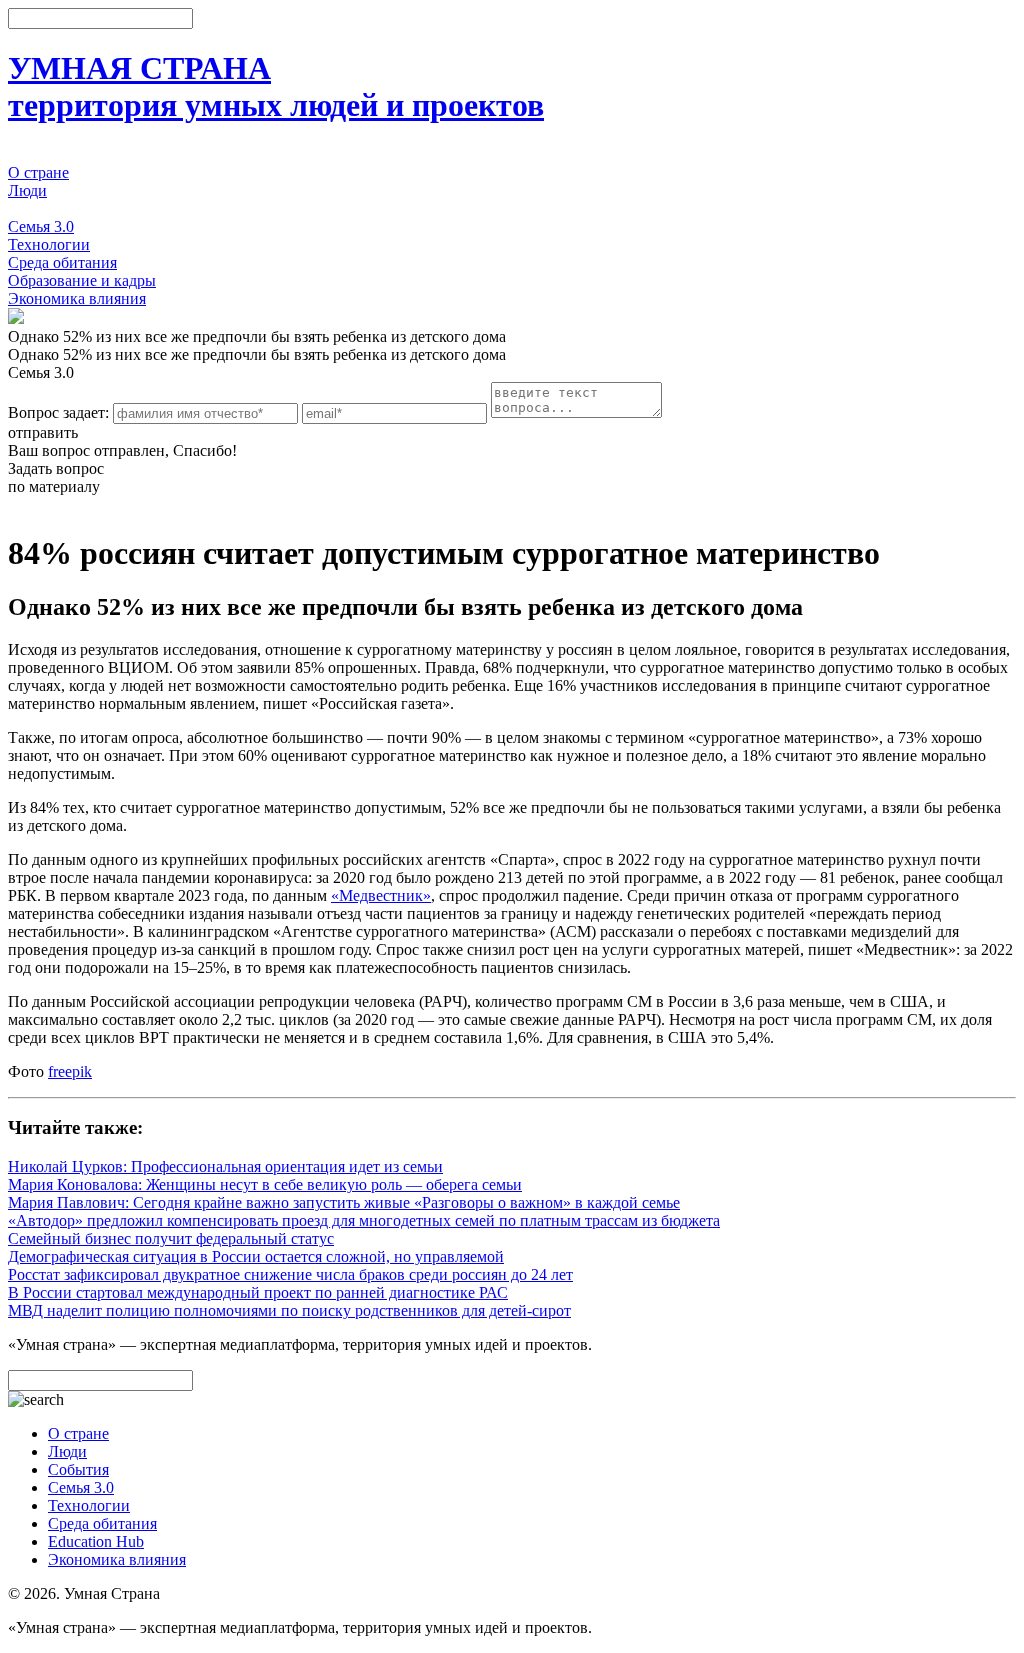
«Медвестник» (381, 895)
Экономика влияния (77, 298)
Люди (27, 190)
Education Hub (96, 1541)
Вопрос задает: (58, 412)
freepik (70, 1071)
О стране (38, 172)
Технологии (49, 244)
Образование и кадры (82, 280)
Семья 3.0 (41, 226)
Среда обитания (62, 262)
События (38, 208)
